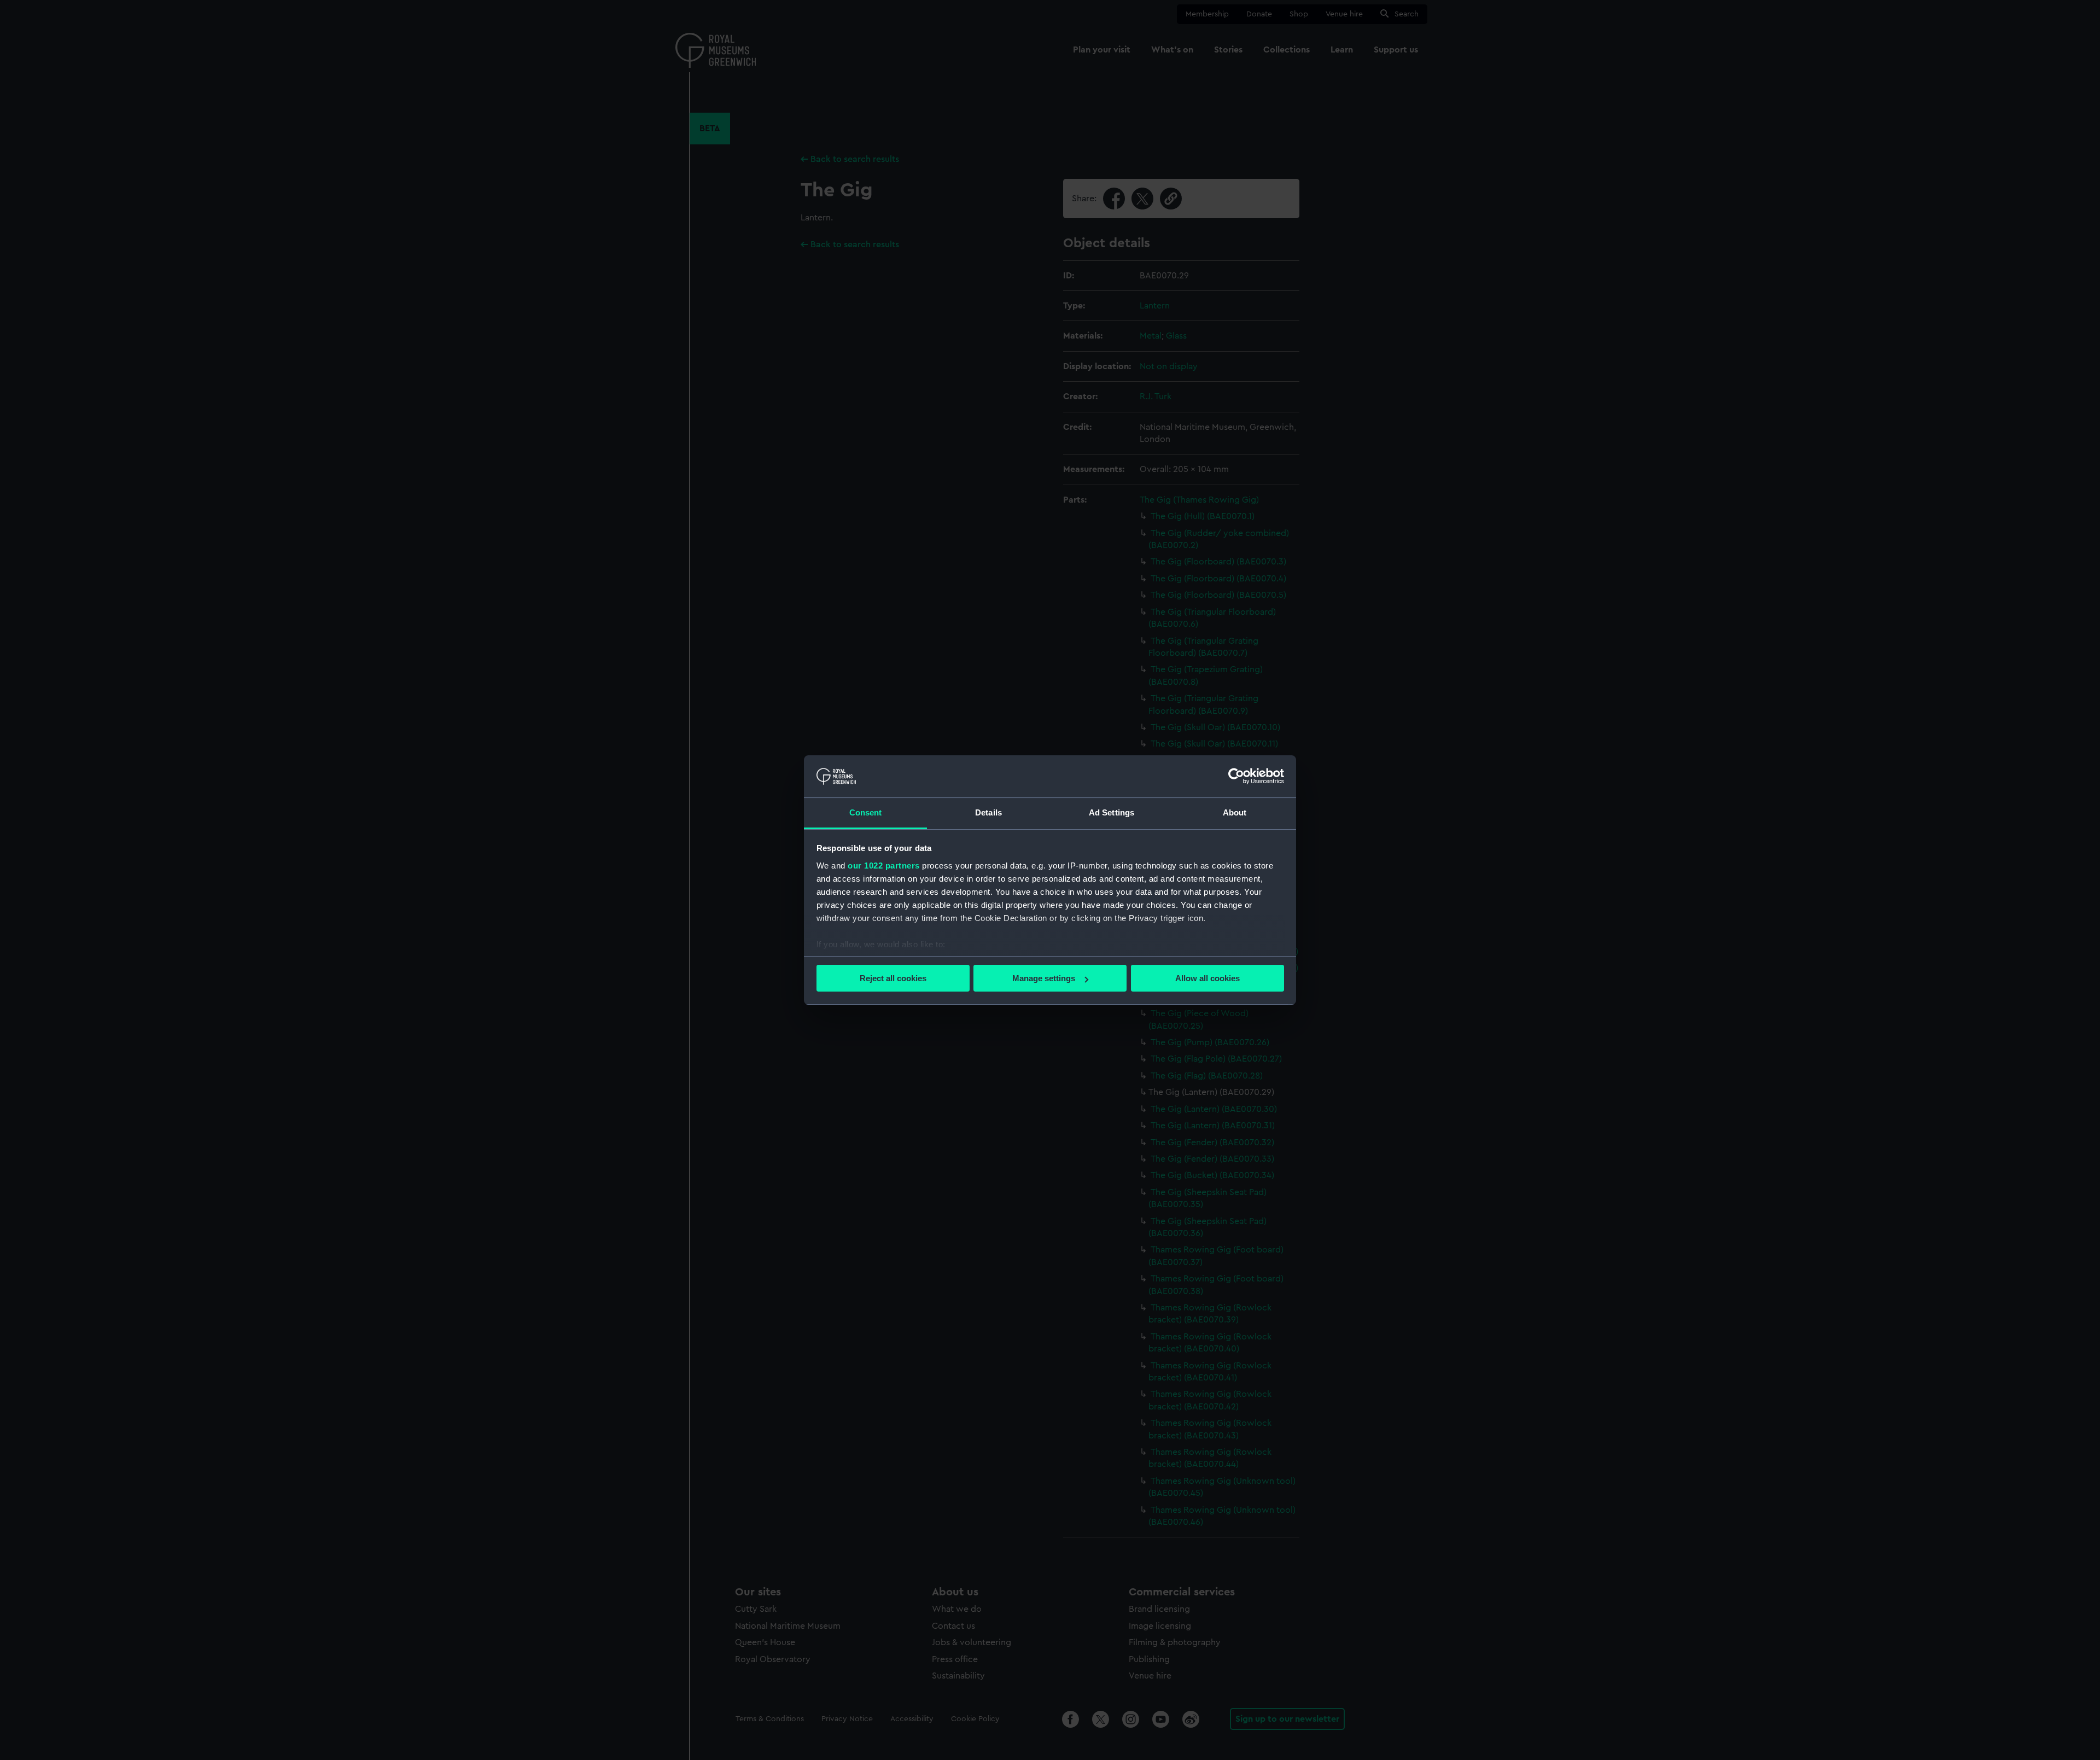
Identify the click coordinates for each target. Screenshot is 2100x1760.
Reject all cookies (893, 978)
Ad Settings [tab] (1112, 812)
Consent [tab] (866, 812)
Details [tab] (988, 812)
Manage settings (1044, 978)
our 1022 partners (884, 866)
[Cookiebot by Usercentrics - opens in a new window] (1236, 776)
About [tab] (1235, 812)
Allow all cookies (1207, 978)
